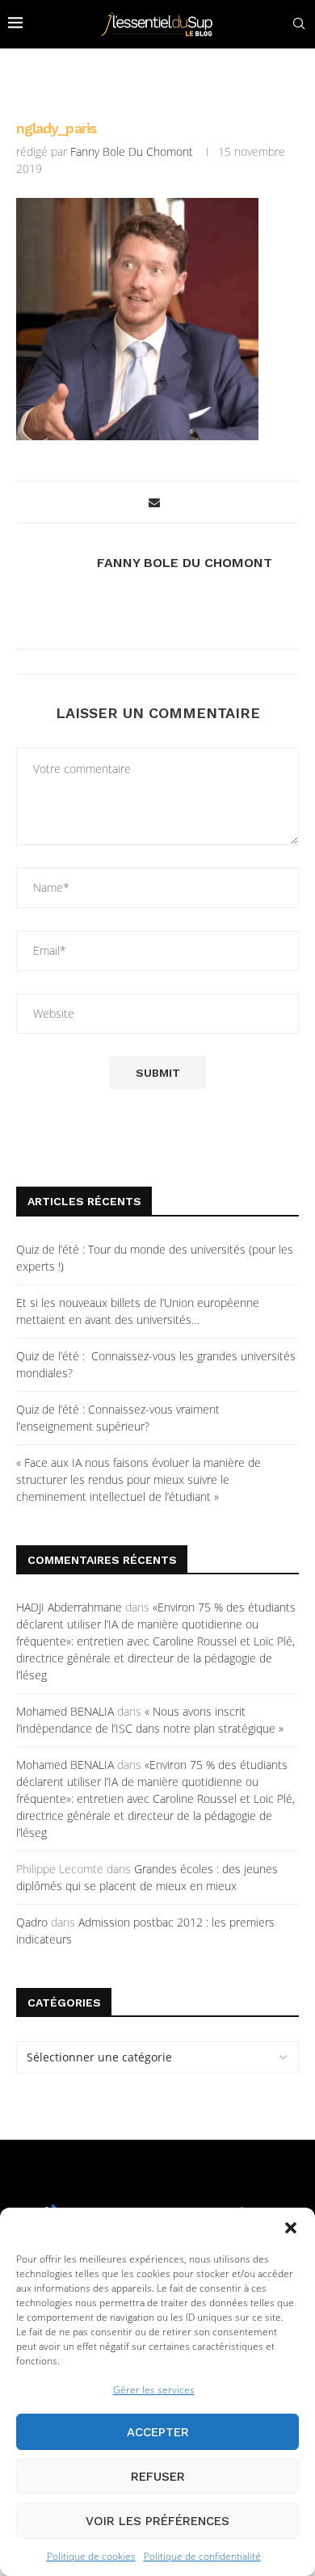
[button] (291, 2228)
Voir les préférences (157, 2521)
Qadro (32, 1922)
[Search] (299, 24)
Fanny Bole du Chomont (132, 151)
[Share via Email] (154, 502)
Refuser (158, 2477)
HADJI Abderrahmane (69, 1607)
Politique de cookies (91, 2556)
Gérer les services (154, 2390)
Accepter (158, 2432)
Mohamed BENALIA (65, 1711)
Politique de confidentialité (202, 2556)
